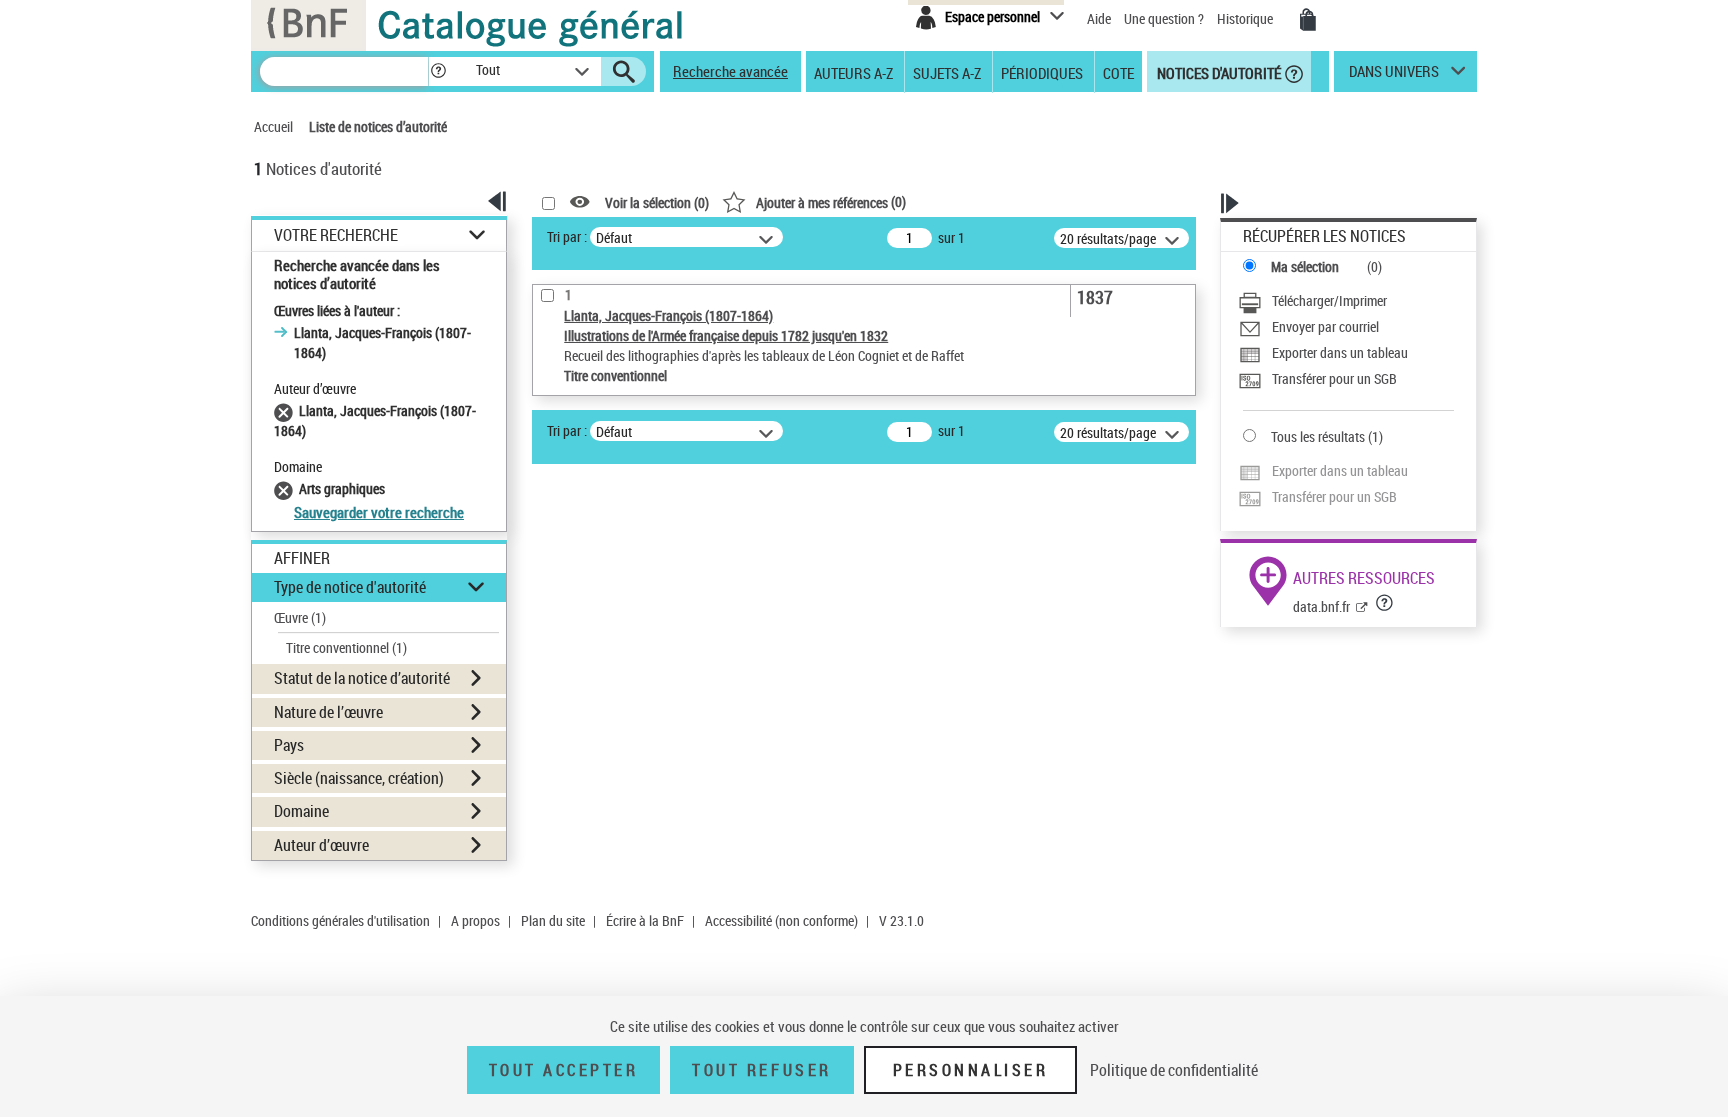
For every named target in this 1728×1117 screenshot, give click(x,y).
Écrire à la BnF (645, 920)
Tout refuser (761, 1070)
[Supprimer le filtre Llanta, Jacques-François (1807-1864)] (286, 410)
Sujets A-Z (947, 72)
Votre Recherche (336, 235)
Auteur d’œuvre (321, 845)
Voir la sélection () (657, 202)
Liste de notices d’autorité (378, 126)
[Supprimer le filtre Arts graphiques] (286, 488)
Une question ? (1165, 18)
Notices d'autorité (1217, 72)
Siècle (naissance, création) (359, 778)
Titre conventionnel (346, 647)
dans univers (1394, 76)
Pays (289, 745)
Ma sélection (1305, 266)
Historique (1246, 18)
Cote (1118, 72)
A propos (475, 920)
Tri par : (567, 236)
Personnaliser (971, 1070)
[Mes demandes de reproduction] (1308, 20)
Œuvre (300, 617)
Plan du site (553, 920)
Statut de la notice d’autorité (362, 678)
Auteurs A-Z (853, 72)
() (831, 201)
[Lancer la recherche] (624, 72)
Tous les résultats (1318, 436)
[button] (438, 71)
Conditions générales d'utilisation (340, 920)
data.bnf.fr (1321, 606)
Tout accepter (564, 1070)
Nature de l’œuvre (328, 712)
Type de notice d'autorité (350, 587)
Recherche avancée (730, 71)
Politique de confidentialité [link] (1174, 1070)
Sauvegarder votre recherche (379, 512)
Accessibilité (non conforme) (781, 920)
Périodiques (1042, 72)
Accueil (273, 126)
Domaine (301, 811)
